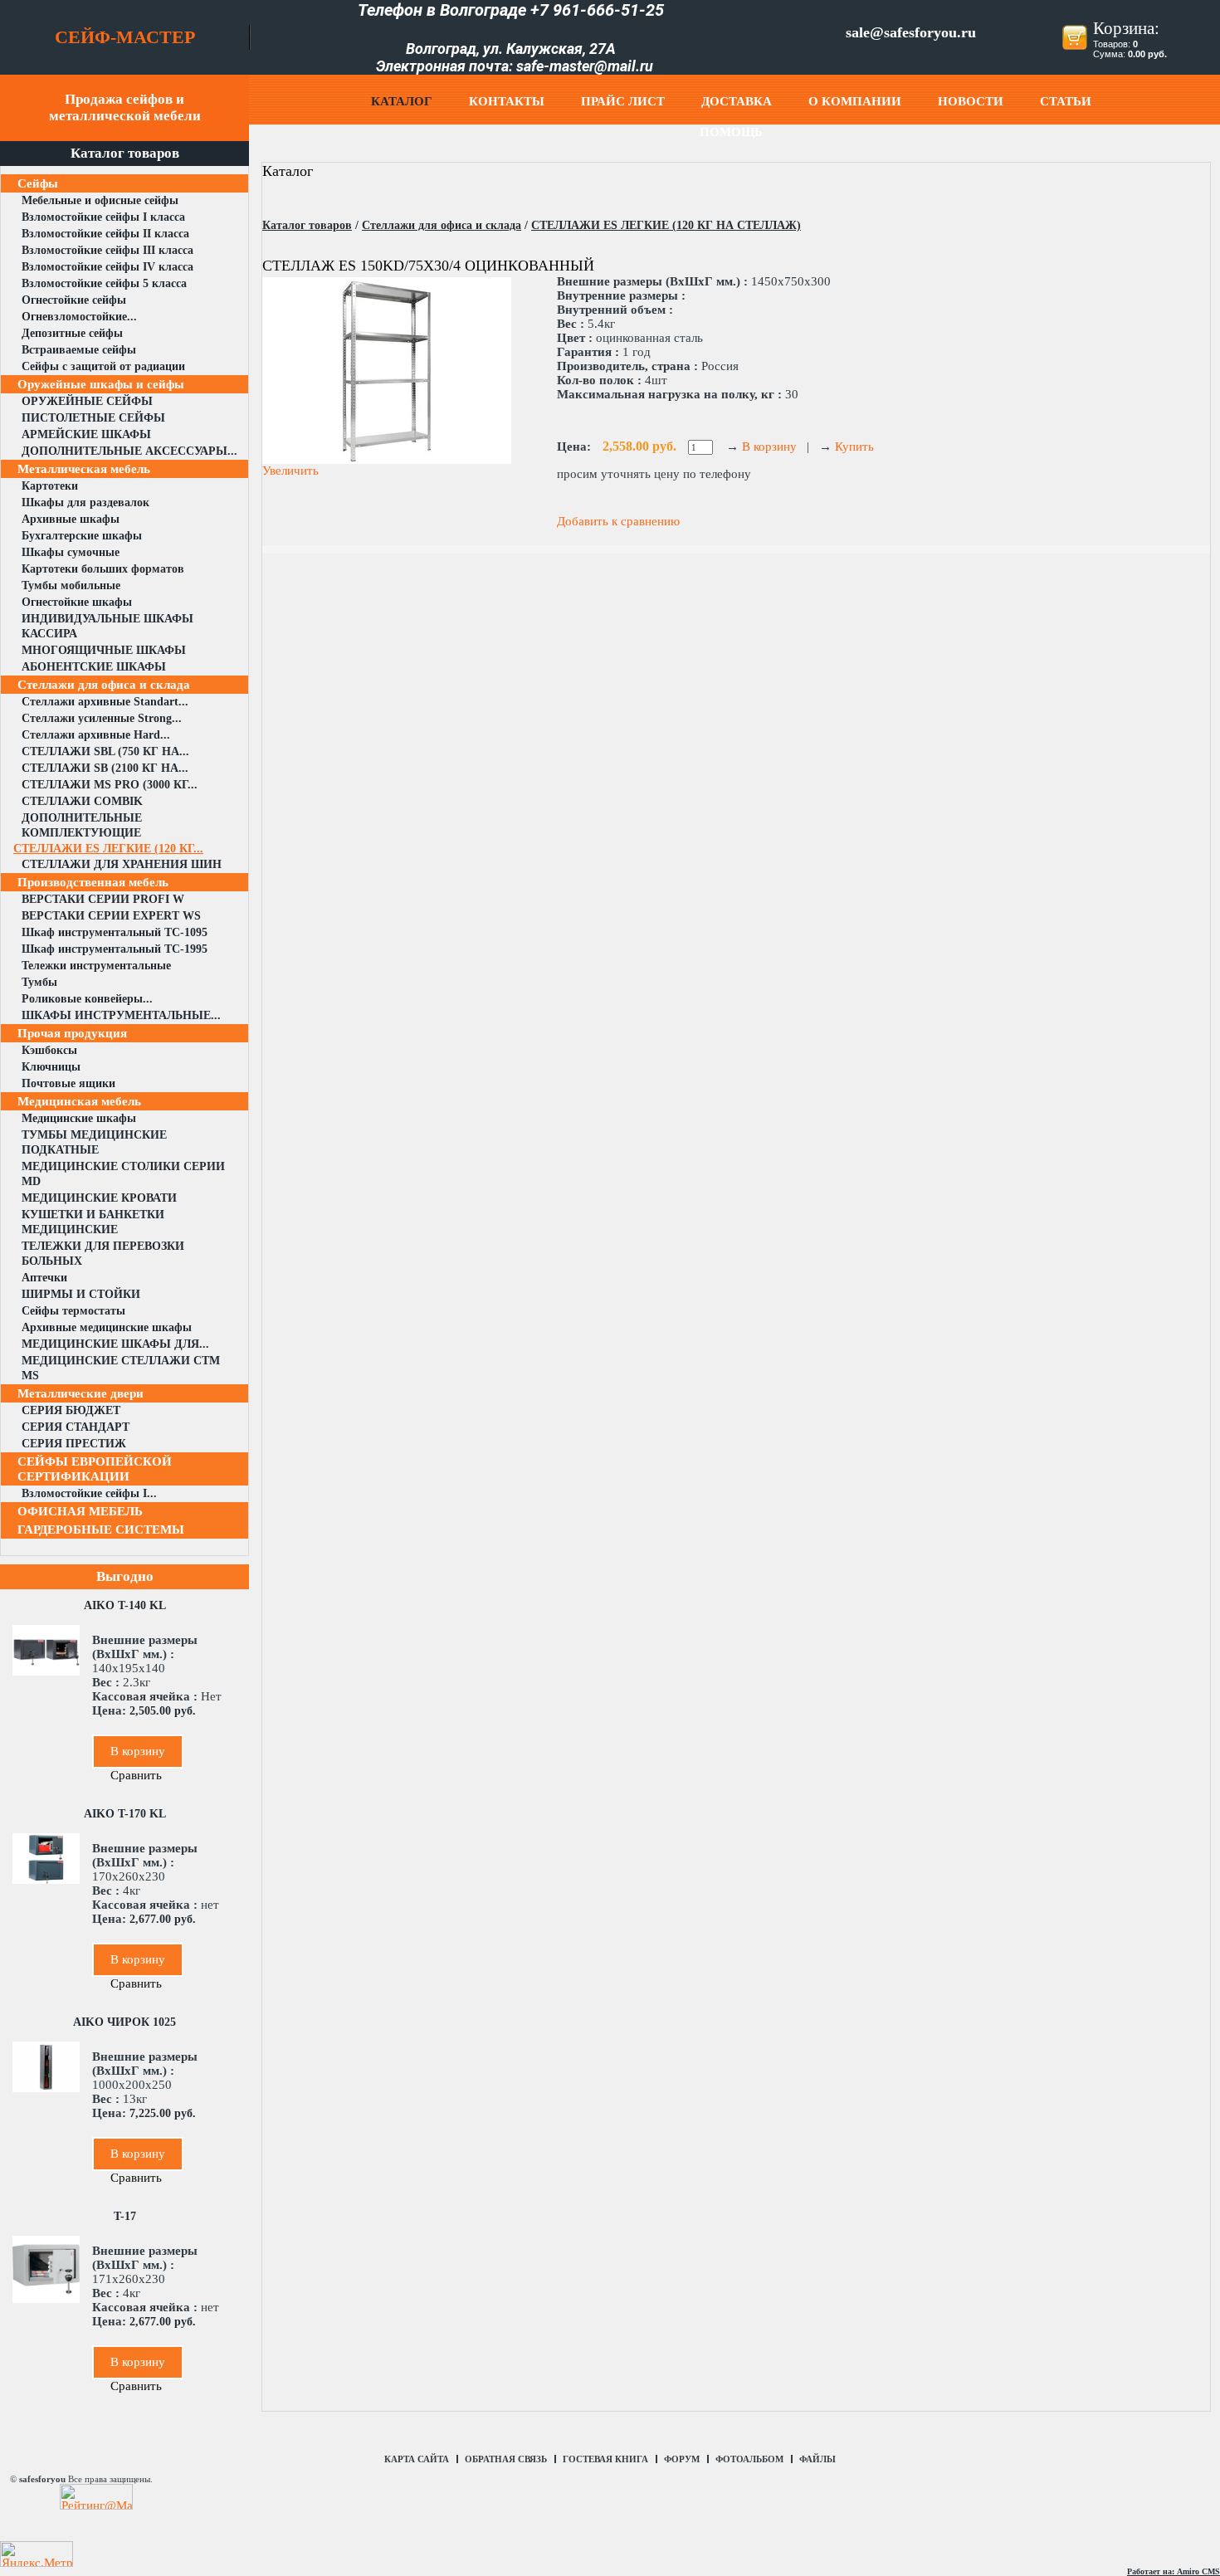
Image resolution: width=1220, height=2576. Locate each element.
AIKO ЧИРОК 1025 (124, 2022)
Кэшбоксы (49, 1050)
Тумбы (39, 982)
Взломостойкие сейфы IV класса (107, 267)
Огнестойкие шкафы (77, 602)
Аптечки (44, 1278)
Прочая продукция (72, 1033)
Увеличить (290, 471)
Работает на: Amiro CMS (1174, 2571)
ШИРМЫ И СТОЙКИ (81, 1294)
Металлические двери (81, 1393)
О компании (855, 101)
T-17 (125, 2216)
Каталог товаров (307, 225)
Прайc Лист (623, 101)
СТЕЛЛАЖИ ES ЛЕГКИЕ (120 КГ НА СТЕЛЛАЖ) (666, 225)
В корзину (138, 1751)
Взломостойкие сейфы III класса (107, 250)
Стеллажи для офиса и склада (104, 685)
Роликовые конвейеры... (87, 999)
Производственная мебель (93, 882)
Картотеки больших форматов (103, 569)
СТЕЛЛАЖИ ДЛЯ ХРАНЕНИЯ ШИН (122, 864)
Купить (854, 446)
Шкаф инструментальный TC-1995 (115, 949)
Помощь (731, 132)
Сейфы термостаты (73, 1311)
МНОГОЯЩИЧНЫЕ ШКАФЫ (104, 650)
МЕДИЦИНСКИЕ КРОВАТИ (99, 1198)
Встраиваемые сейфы (79, 350)
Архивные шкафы (71, 519)
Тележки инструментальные (96, 966)
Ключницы (51, 1067)
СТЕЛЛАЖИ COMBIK (82, 801)
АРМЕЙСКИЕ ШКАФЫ (86, 434)
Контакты (507, 101)
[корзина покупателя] (1075, 46)
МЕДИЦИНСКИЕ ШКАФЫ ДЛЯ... (115, 1344)
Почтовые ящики (68, 1083)
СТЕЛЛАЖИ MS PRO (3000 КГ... (110, 785)
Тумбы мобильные (71, 585)
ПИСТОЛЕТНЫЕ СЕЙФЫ (93, 418)
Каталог (402, 101)
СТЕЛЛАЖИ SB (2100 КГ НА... (105, 768)
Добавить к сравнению (618, 521)
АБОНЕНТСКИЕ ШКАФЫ (94, 667)
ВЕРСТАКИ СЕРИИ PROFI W (103, 899)
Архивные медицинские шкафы (107, 1327)
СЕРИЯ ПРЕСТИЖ (74, 1444)
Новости (971, 101)
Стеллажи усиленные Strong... (102, 718)
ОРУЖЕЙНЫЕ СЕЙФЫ (87, 401)
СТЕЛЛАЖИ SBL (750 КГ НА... (105, 751)
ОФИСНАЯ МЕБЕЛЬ (80, 1511)
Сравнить (136, 1775)
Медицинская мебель (79, 1101)
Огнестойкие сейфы (74, 300)
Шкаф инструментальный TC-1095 (115, 932)
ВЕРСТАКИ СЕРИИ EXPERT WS (111, 916)
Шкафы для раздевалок (85, 503)
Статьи (1066, 101)
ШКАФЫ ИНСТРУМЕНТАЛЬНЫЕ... (121, 1015)
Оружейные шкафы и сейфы (101, 384)
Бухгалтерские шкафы (82, 536)
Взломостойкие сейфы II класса (105, 234)
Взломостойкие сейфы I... (89, 1493)
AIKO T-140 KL (125, 1605)
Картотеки (50, 486)
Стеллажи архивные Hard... (96, 735)
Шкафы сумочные (71, 552)
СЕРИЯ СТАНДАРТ (76, 1427)
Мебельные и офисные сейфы (100, 200)
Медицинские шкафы (79, 1118)
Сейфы (38, 183)
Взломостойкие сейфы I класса (103, 217)
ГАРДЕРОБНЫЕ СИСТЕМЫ (101, 1529)
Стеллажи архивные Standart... (105, 702)
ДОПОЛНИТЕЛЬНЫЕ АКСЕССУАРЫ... (129, 451)
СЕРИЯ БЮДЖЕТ (71, 1410)
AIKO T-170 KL (125, 1814)
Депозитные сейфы (72, 333)
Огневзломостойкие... (79, 317)
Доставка (737, 101)
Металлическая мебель (84, 469)
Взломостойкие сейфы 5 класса (104, 283)
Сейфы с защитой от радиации (103, 366)
